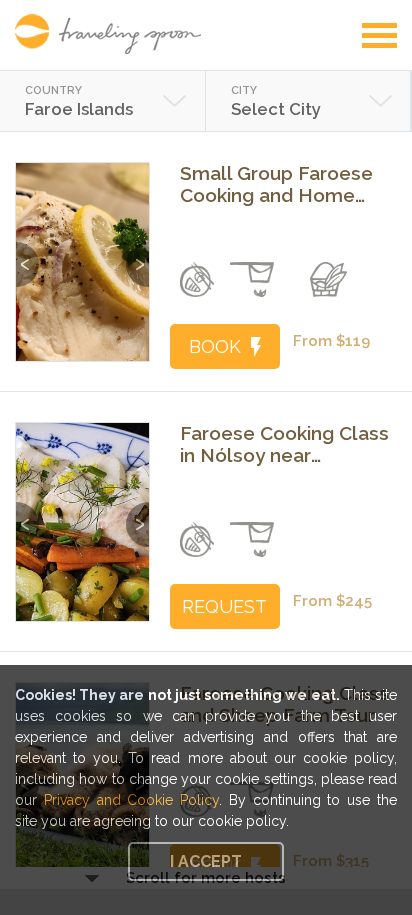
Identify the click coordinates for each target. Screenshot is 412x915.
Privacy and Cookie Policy (131, 800)
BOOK (215, 346)
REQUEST (224, 606)
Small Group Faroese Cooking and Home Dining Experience (276, 184)
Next (137, 254)
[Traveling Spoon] (113, 34)
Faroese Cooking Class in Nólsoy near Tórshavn (284, 444)
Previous (27, 254)
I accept (206, 861)
